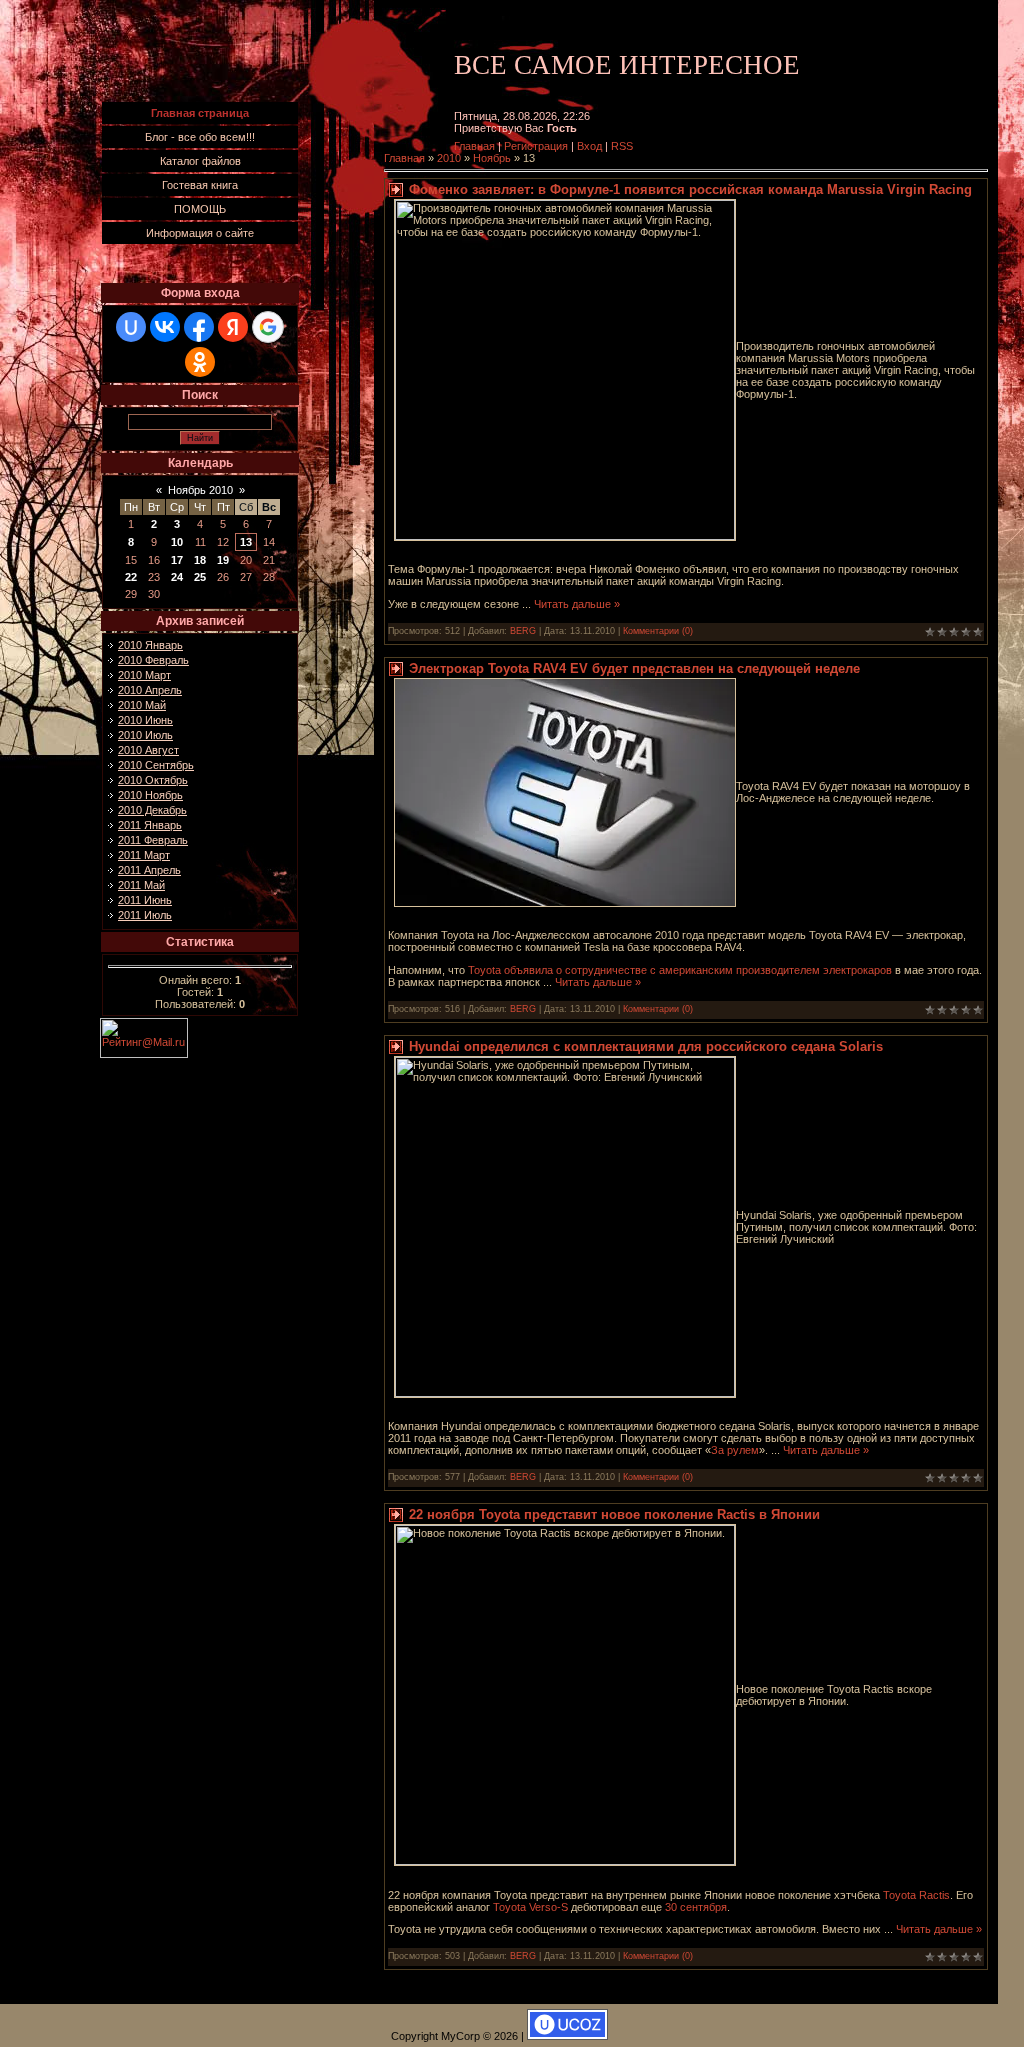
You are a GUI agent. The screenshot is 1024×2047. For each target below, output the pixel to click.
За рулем (735, 1450)
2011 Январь (150, 825)
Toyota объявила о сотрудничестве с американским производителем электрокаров (680, 970)
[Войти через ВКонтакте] (165, 327)
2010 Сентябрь (156, 765)
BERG (523, 631)
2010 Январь (150, 645)
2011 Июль (145, 915)
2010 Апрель (150, 690)
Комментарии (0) (658, 631)
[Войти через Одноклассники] (200, 362)
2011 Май (141, 885)
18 (200, 560)
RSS (622, 146)
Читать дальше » (577, 604)
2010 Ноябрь (150, 795)
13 (246, 542)
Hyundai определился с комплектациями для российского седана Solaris (646, 1046)
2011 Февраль (153, 840)
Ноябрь (492, 158)
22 (131, 577)
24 (177, 577)
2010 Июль (145, 735)
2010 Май (142, 705)
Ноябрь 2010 (200, 490)
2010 (449, 158)
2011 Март (144, 855)
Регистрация (536, 146)
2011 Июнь (145, 900)
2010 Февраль (153, 660)
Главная (474, 146)
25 (200, 577)
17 (177, 560)
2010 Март (144, 675)
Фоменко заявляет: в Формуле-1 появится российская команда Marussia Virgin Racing (690, 189)
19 (223, 560)
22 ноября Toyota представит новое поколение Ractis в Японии (614, 1514)
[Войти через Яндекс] (233, 327)
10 (177, 542)
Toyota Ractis (916, 1895)
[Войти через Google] (268, 327)
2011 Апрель (149, 870)
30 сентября (696, 1907)
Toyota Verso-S (530, 1907)
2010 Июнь (145, 720)
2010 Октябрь (153, 780)
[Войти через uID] (131, 327)
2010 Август (148, 750)
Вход (589, 146)
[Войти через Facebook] (199, 327)
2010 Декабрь (152, 810)
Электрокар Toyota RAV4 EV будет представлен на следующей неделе (634, 668)
